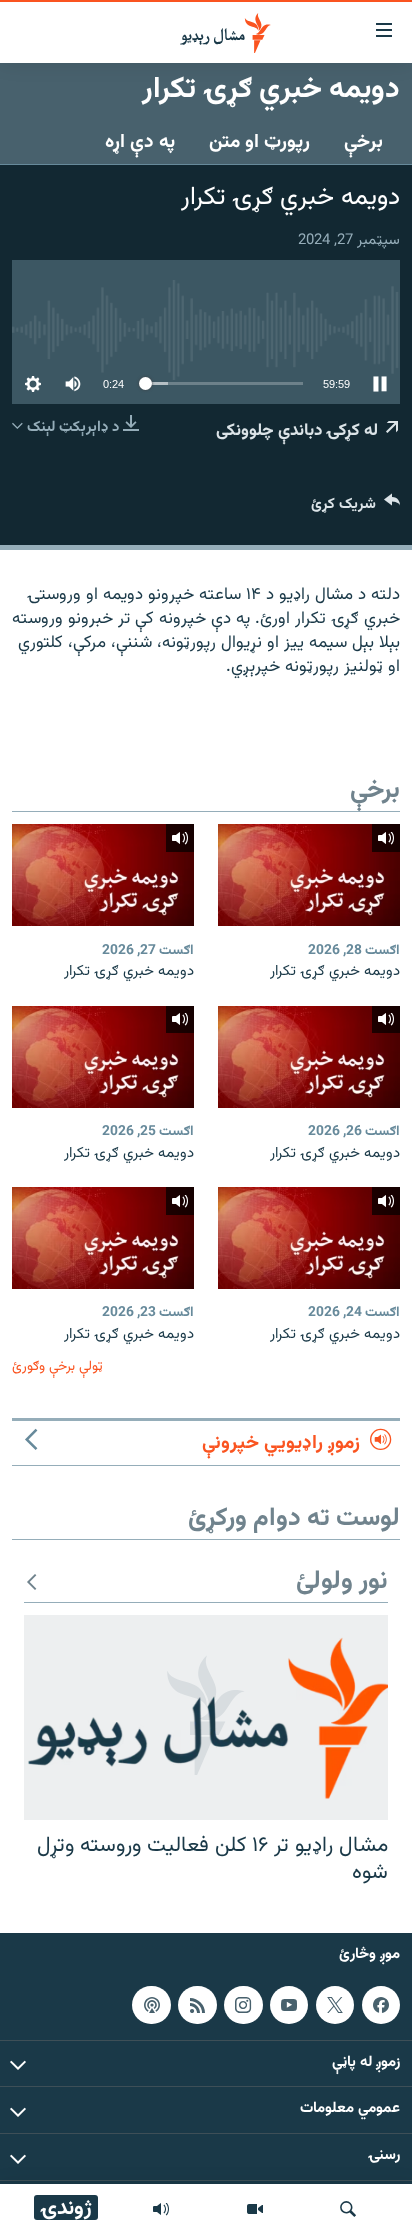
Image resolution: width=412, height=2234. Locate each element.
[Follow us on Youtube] (289, 2004)
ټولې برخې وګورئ (57, 1366)
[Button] (355, 508)
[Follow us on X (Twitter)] (335, 2004)
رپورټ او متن (259, 142)
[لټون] (348, 2209)
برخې (363, 142)
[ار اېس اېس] (197, 2004)
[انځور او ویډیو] (255, 2209)
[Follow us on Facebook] (381, 2004)
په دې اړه (140, 142)
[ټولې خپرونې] (161, 2209)
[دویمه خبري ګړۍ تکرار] (309, 875)
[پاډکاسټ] (151, 2004)
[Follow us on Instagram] (243, 2004)
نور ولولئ (342, 1582)
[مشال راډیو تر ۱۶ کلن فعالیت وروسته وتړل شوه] (206, 1717)
